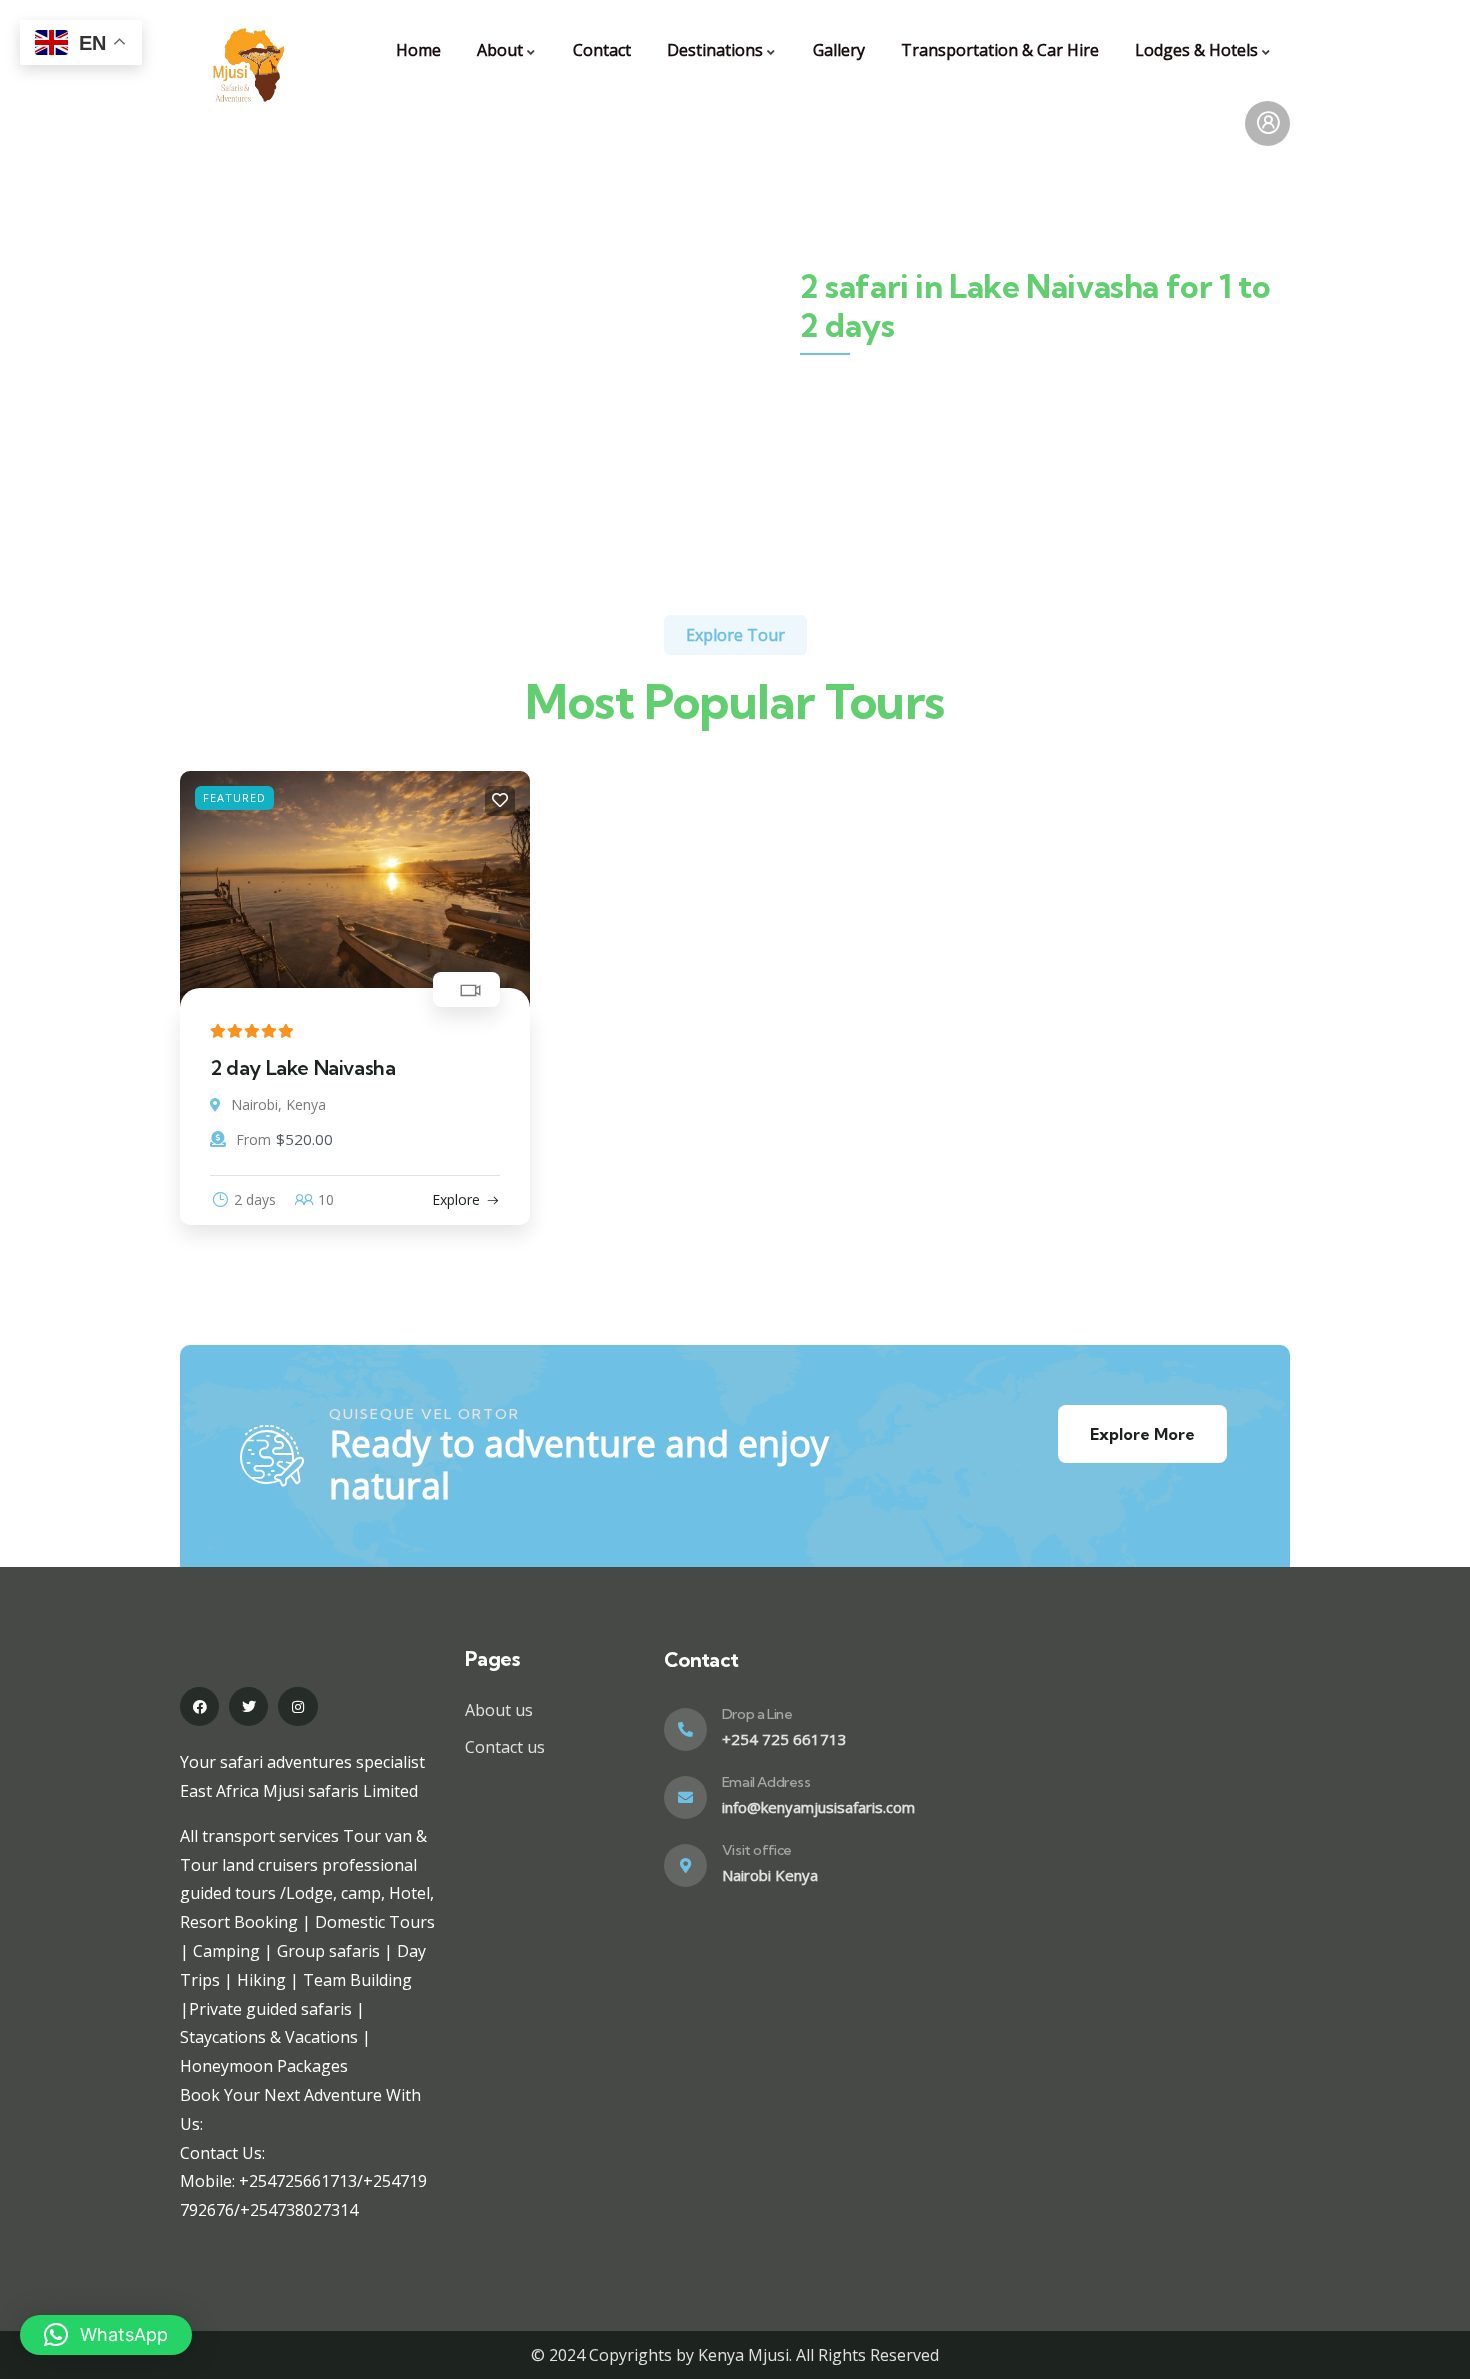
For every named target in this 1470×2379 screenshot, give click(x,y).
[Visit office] (685, 1865)
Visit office (757, 1850)
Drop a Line (757, 1714)
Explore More (1142, 1434)
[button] (106, 2335)
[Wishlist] (500, 801)
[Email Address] (685, 1797)
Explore (456, 1199)
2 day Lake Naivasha (302, 1067)
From (253, 1139)
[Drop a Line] (685, 1729)
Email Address (766, 1782)
